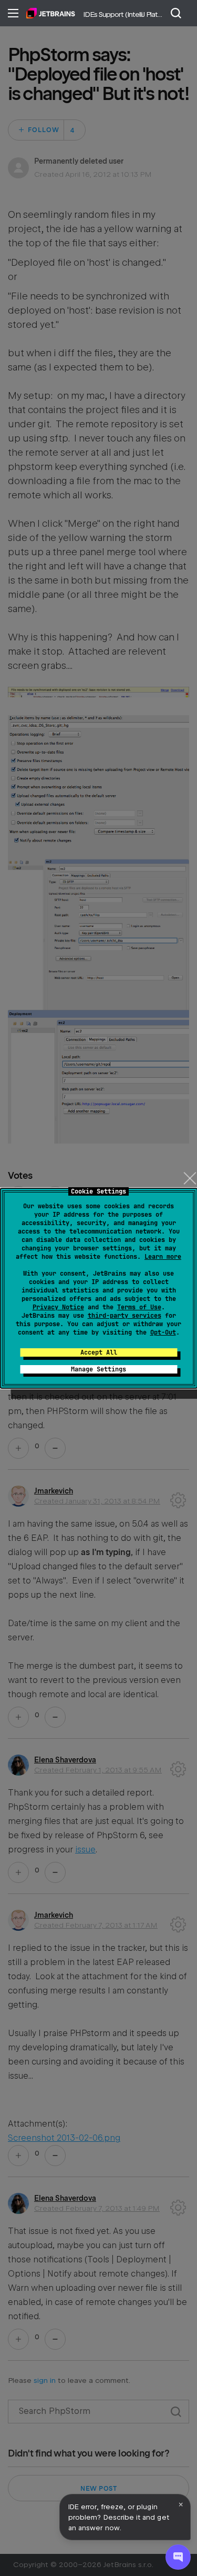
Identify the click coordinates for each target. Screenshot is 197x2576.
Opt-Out (163, 1332)
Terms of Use (139, 1307)
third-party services (125, 1316)
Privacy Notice (58, 1307)
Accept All (99, 1352)
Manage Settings (98, 1369)
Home (51, 13)
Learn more (163, 1257)
